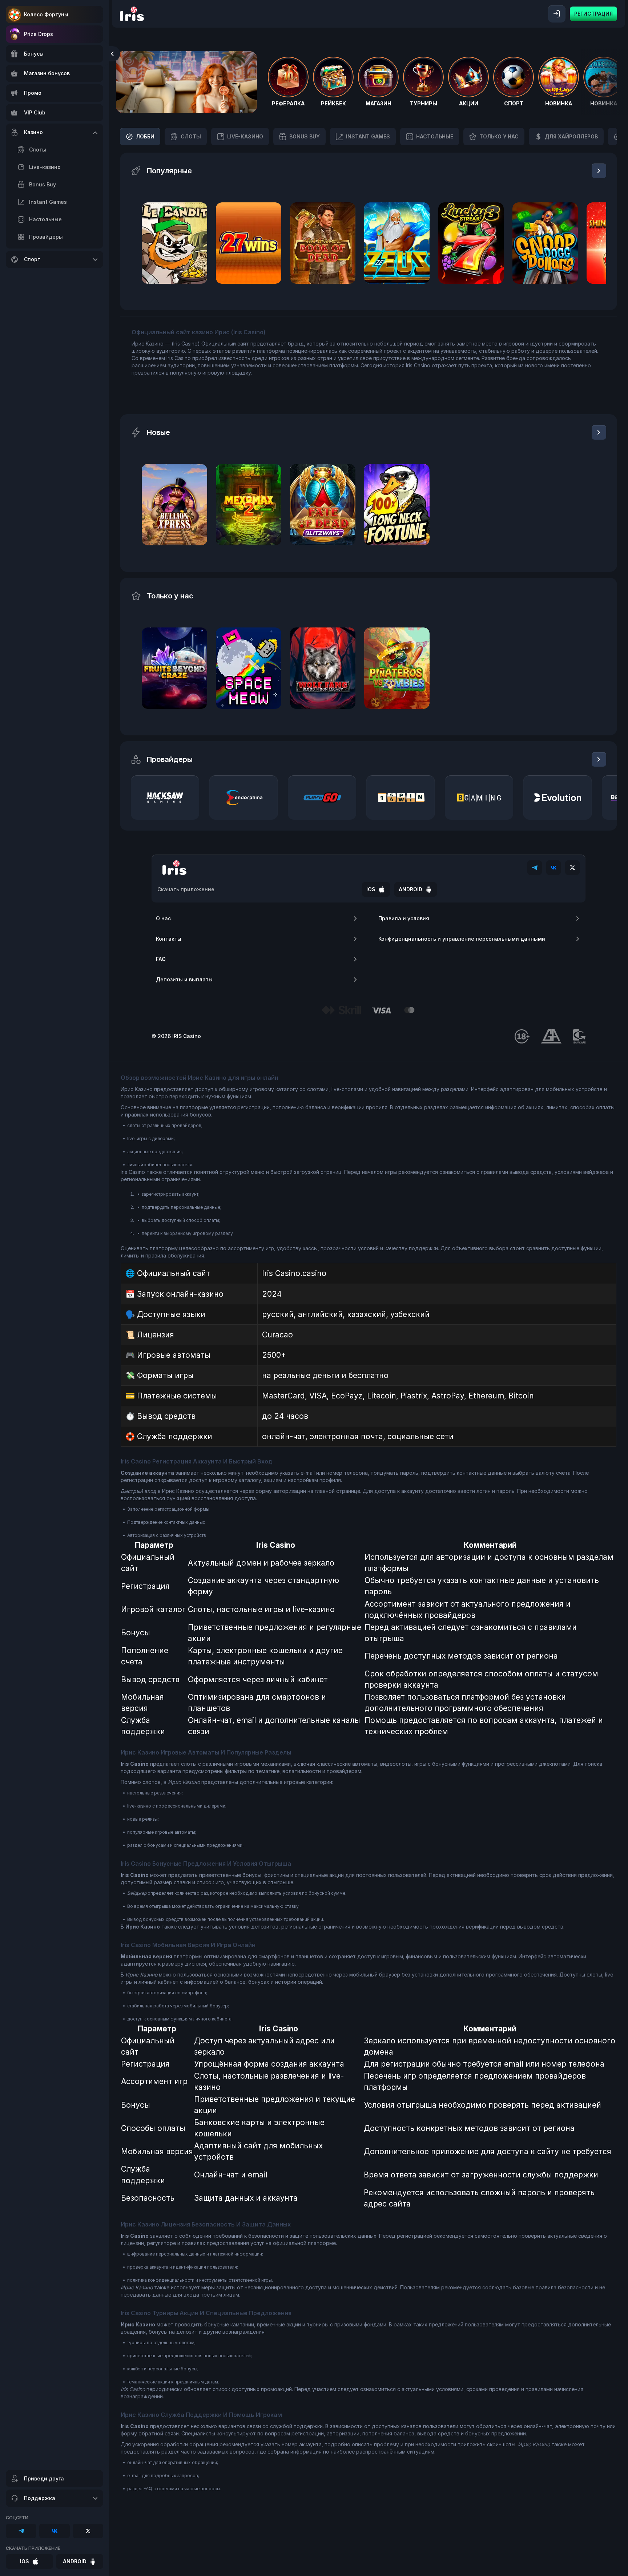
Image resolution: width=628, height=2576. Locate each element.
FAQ (161, 959)
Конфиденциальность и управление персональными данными (462, 939)
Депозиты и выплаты (184, 979)
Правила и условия (404, 918)
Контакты (169, 939)
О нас (163, 918)
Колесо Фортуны (46, 14)
